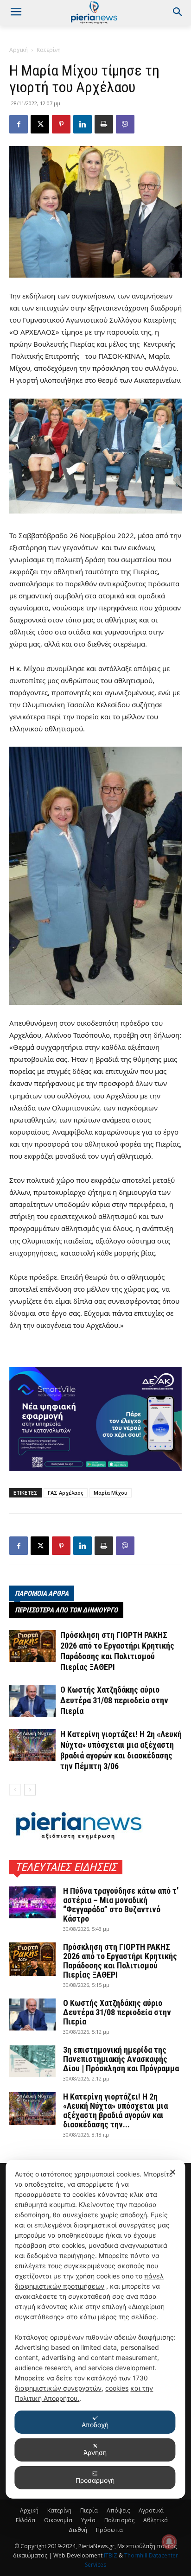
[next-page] (30, 1790)
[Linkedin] (83, 124)
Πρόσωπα (109, 2530)
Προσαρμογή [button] (95, 2480)
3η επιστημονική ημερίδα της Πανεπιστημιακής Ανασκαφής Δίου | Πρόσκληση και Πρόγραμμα (121, 2059)
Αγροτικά (151, 2510)
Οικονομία (58, 2520)
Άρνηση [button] (95, 2452)
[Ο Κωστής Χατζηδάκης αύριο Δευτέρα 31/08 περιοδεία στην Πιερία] (32, 1701)
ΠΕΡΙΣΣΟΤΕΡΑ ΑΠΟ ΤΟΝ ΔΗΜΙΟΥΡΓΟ (66, 1610)
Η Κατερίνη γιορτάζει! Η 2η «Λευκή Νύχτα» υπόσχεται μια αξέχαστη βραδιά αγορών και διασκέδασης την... (115, 2110)
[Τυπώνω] (104, 124)
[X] (40, 124)
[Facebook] (19, 124)
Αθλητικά (156, 2520)
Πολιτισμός (119, 2520)
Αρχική (19, 50)
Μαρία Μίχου (111, 1493)
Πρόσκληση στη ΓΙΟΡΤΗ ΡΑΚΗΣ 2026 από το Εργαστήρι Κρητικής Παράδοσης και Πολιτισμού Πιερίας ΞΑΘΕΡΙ (120, 1961)
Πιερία (89, 2510)
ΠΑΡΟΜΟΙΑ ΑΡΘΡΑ (42, 1593)
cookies (117, 2388)
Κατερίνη (49, 50)
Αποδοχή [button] (95, 2425)
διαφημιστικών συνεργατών (58, 2388)
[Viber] (125, 124)
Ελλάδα (25, 2520)
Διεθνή (78, 2530)
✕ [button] (173, 2172)
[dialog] (95, 2329)
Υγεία (88, 2520)
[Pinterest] (61, 124)
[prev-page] (15, 1790)
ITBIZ (111, 2555)
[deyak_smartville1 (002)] (95, 1419)
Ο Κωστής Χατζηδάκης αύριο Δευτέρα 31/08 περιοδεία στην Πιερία (114, 1700)
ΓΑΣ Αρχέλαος (66, 1493)
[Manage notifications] (169, 2542)
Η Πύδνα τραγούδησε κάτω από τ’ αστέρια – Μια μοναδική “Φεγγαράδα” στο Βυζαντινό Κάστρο (121, 1905)
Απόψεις (118, 2510)
